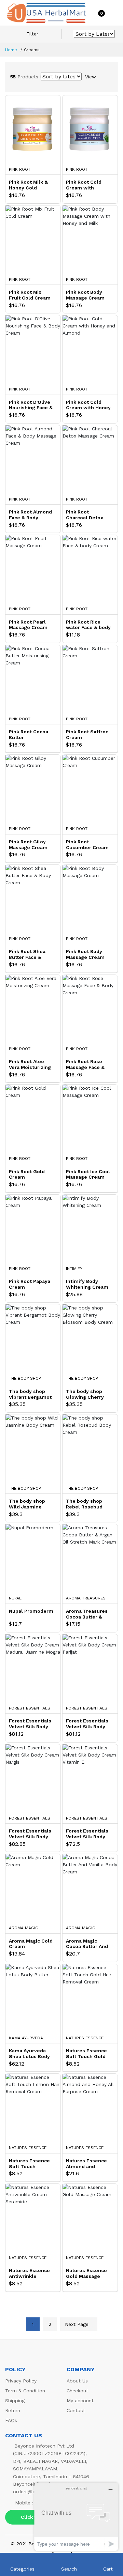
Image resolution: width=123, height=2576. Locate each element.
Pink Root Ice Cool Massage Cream (88, 1174)
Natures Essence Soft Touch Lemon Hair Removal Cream (29, 2164)
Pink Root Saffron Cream (87, 734)
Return (13, 2410)
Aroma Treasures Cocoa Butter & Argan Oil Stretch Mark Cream (87, 1614)
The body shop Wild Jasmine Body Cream (27, 1504)
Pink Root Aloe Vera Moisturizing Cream (30, 1064)
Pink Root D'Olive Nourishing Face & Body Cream (31, 405)
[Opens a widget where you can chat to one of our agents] (76, 2517)
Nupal (15, 1598)
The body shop (25, 1378)
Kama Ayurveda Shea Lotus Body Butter (29, 2054)
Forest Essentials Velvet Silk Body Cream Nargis (30, 1834)
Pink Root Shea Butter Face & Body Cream (27, 954)
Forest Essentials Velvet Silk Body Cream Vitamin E (87, 1834)
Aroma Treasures (86, 1598)
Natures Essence (85, 2038)
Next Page (77, 2324)
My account (80, 2401)
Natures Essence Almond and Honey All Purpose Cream (88, 2164)
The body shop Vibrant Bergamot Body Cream (30, 1394)
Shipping (15, 2401)
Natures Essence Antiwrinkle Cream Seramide (29, 2273)
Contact (76, 2410)
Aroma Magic (23, 1928)
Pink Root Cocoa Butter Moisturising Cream (29, 735)
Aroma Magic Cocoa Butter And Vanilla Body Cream (87, 1944)
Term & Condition (25, 2391)
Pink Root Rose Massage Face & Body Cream (85, 1064)
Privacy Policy (21, 2381)
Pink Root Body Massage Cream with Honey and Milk (85, 295)
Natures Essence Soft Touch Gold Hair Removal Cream (86, 2054)
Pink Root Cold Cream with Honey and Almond (88, 405)
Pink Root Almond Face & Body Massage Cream (30, 515)
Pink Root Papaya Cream (30, 1284)
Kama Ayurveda (26, 2038)
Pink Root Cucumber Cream (87, 845)
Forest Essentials (30, 1708)
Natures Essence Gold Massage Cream (86, 2273)
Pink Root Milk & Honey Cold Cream (28, 185)
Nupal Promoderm (31, 1611)
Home (11, 50)
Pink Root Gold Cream (27, 1174)
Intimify (74, 1269)
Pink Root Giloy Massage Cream (28, 845)
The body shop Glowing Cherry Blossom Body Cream (85, 1394)
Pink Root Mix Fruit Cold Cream (30, 295)
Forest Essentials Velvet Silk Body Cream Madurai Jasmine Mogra (30, 1724)
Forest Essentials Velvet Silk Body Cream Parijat (87, 1724)
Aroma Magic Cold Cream (31, 1944)
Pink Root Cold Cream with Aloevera (84, 185)
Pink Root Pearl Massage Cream (28, 625)
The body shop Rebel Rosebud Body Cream (84, 1504)
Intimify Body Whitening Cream (87, 1284)
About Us (77, 2381)
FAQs (11, 2420)
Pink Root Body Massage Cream (85, 954)
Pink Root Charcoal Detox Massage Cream (85, 515)
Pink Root (20, 169)
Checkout (77, 2391)
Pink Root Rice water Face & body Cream (88, 625)
